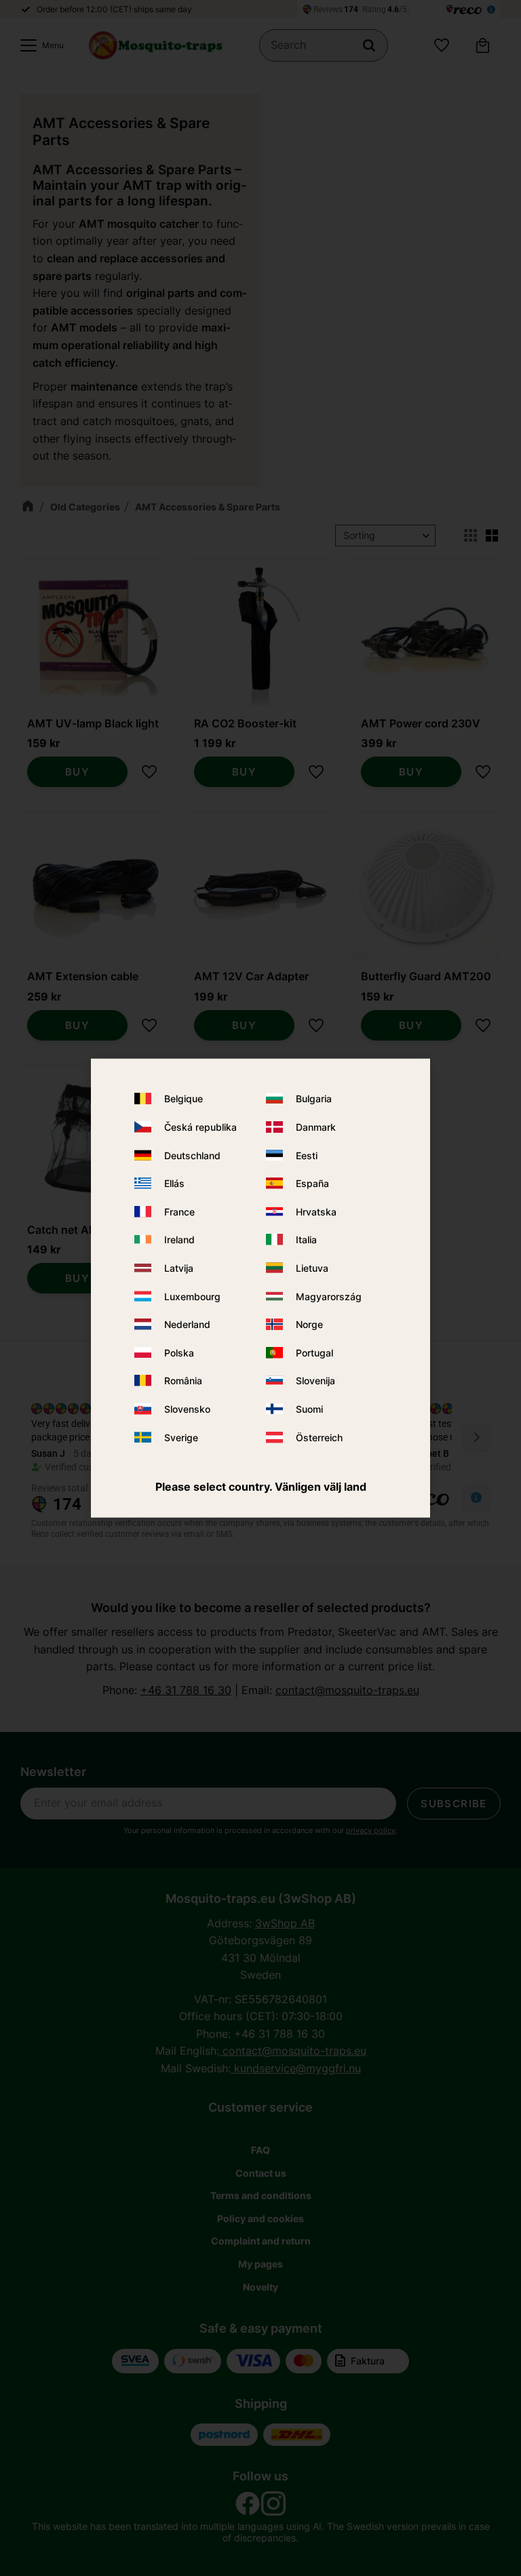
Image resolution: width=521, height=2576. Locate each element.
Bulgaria (314, 1099)
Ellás (174, 1183)
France (179, 1211)
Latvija (179, 1268)
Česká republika (200, 1127)
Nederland (187, 1324)
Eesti (307, 1155)
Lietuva (312, 1268)
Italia (306, 1240)
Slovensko (187, 1409)
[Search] (369, 45)
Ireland (179, 1240)
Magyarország (329, 1296)
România (183, 1381)
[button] (39, 45)
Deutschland (192, 1155)
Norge (309, 1324)
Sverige (181, 1437)
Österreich (319, 1437)
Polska (179, 1352)
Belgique (184, 1099)
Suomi (309, 1409)
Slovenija (315, 1381)
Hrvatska (316, 1211)
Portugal (314, 1352)
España (312, 1183)
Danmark (316, 1127)
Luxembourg (192, 1296)
